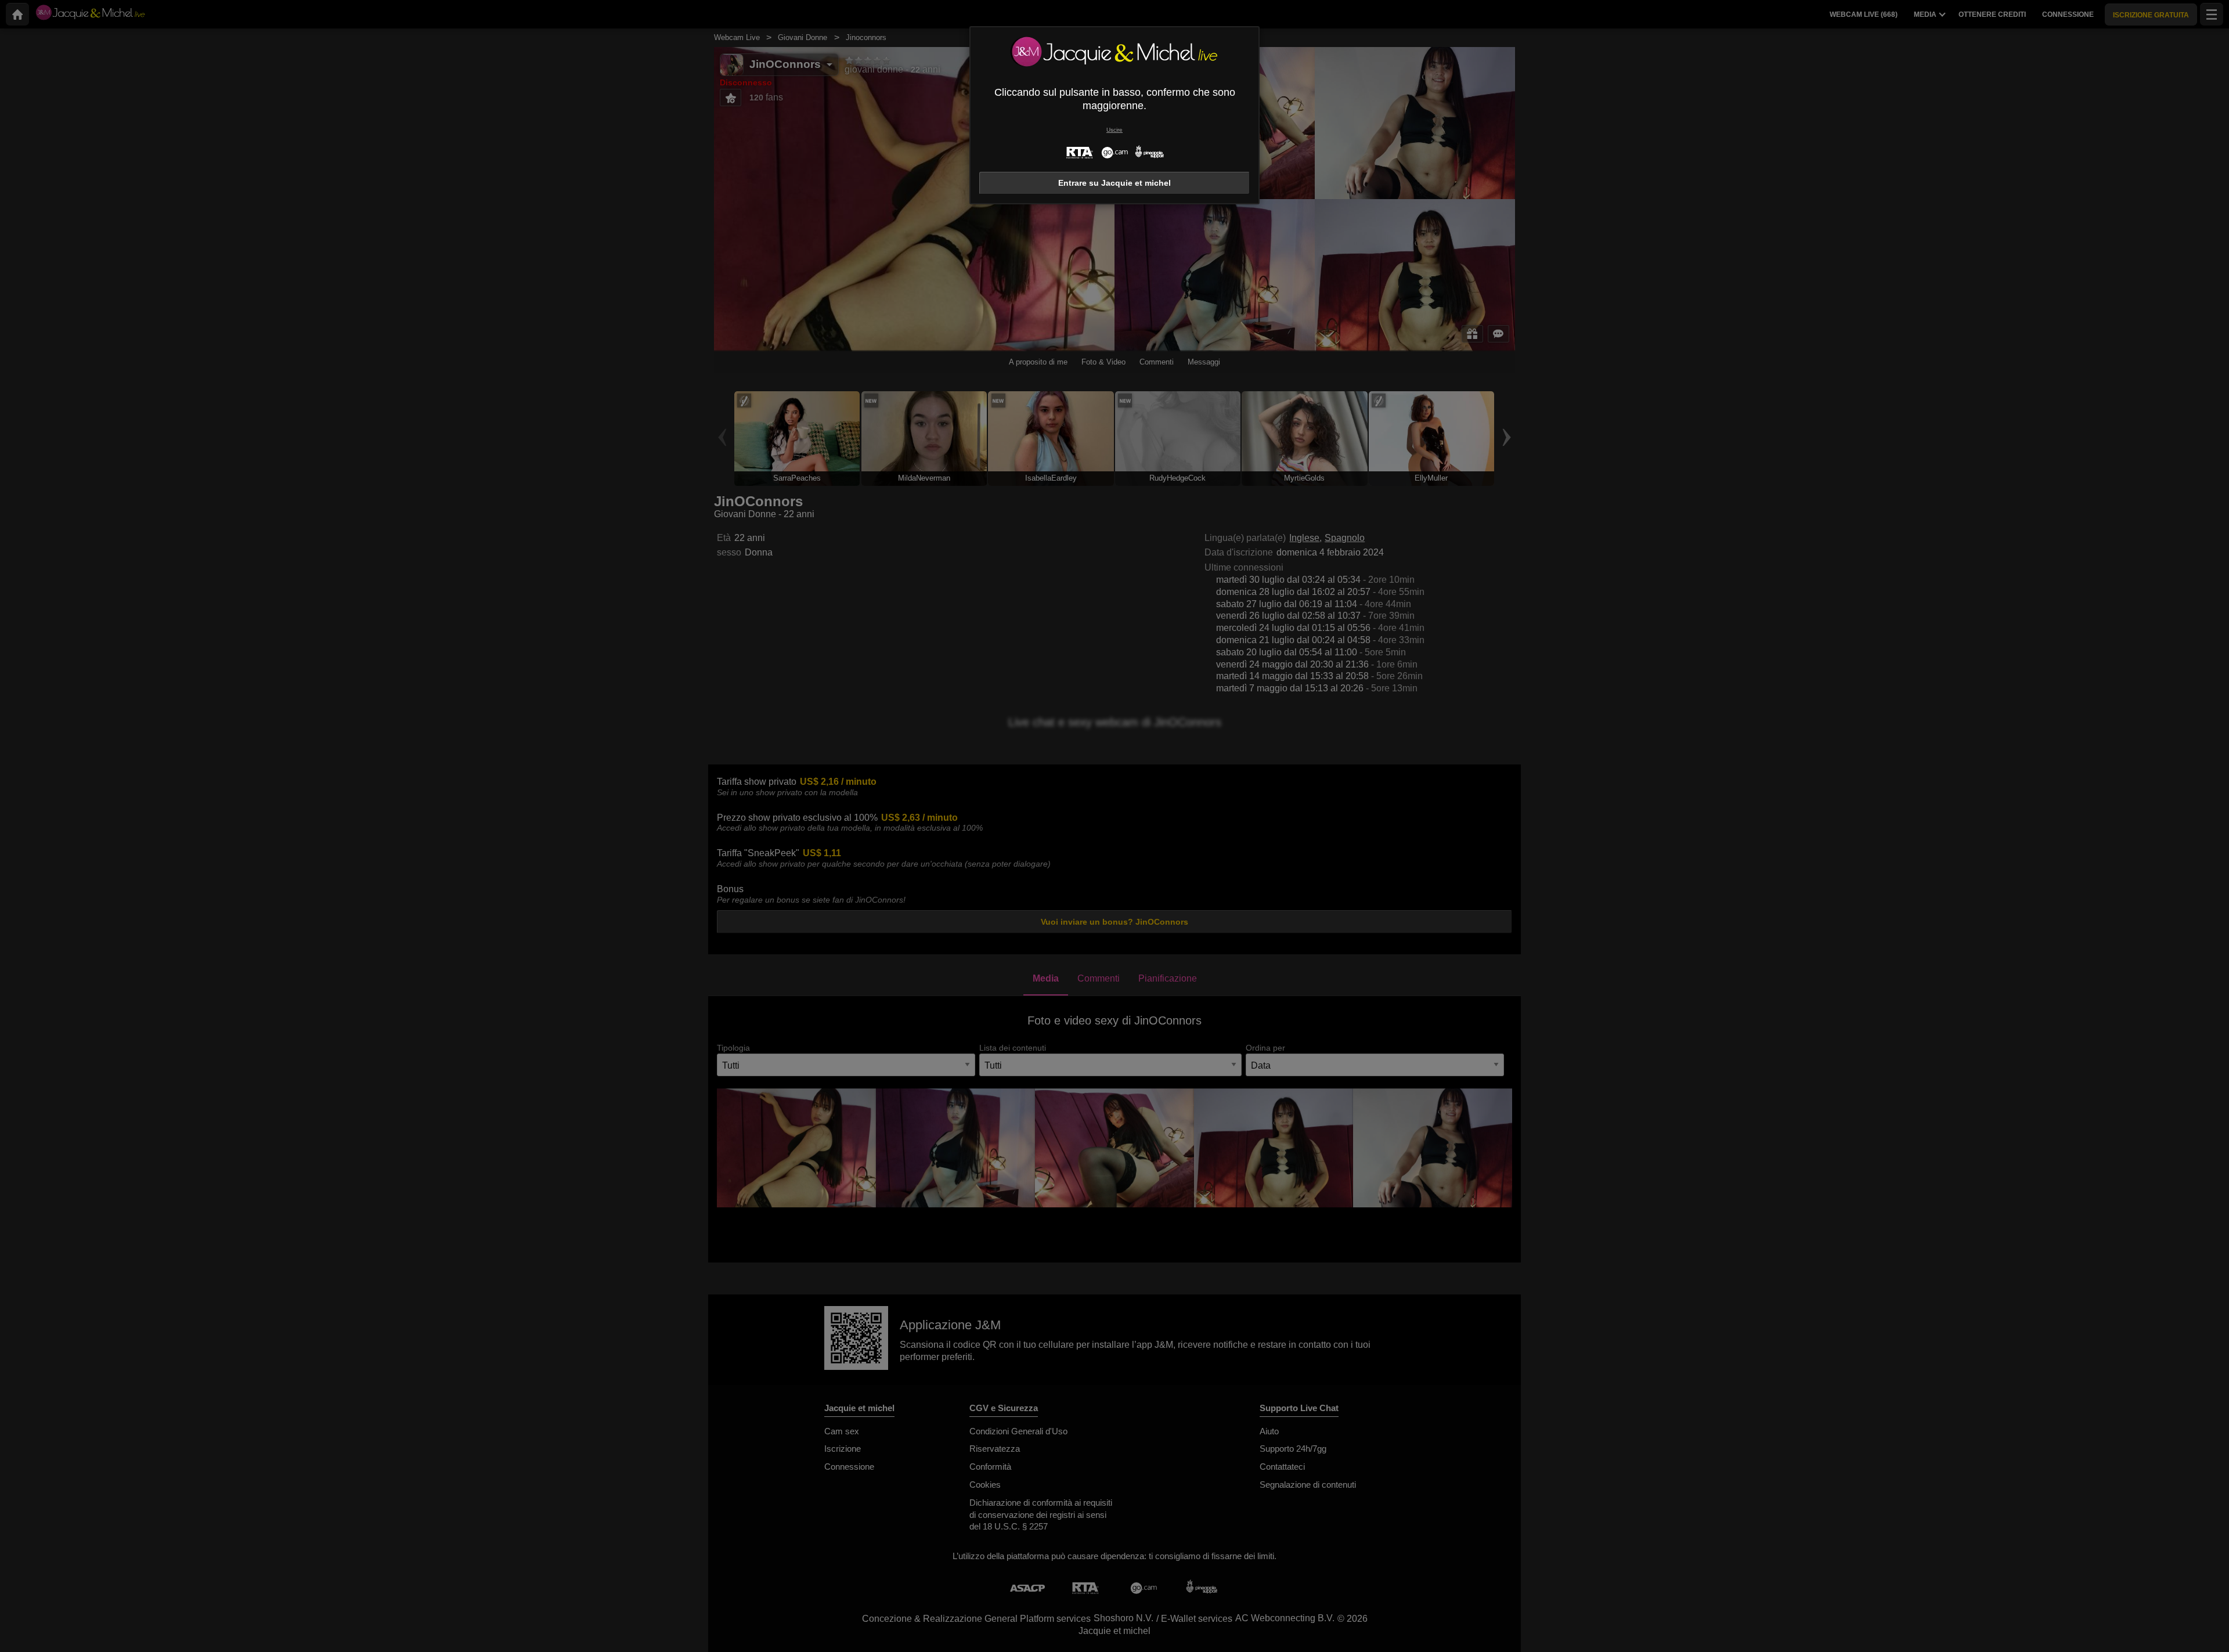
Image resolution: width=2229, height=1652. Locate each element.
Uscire (1114, 130)
